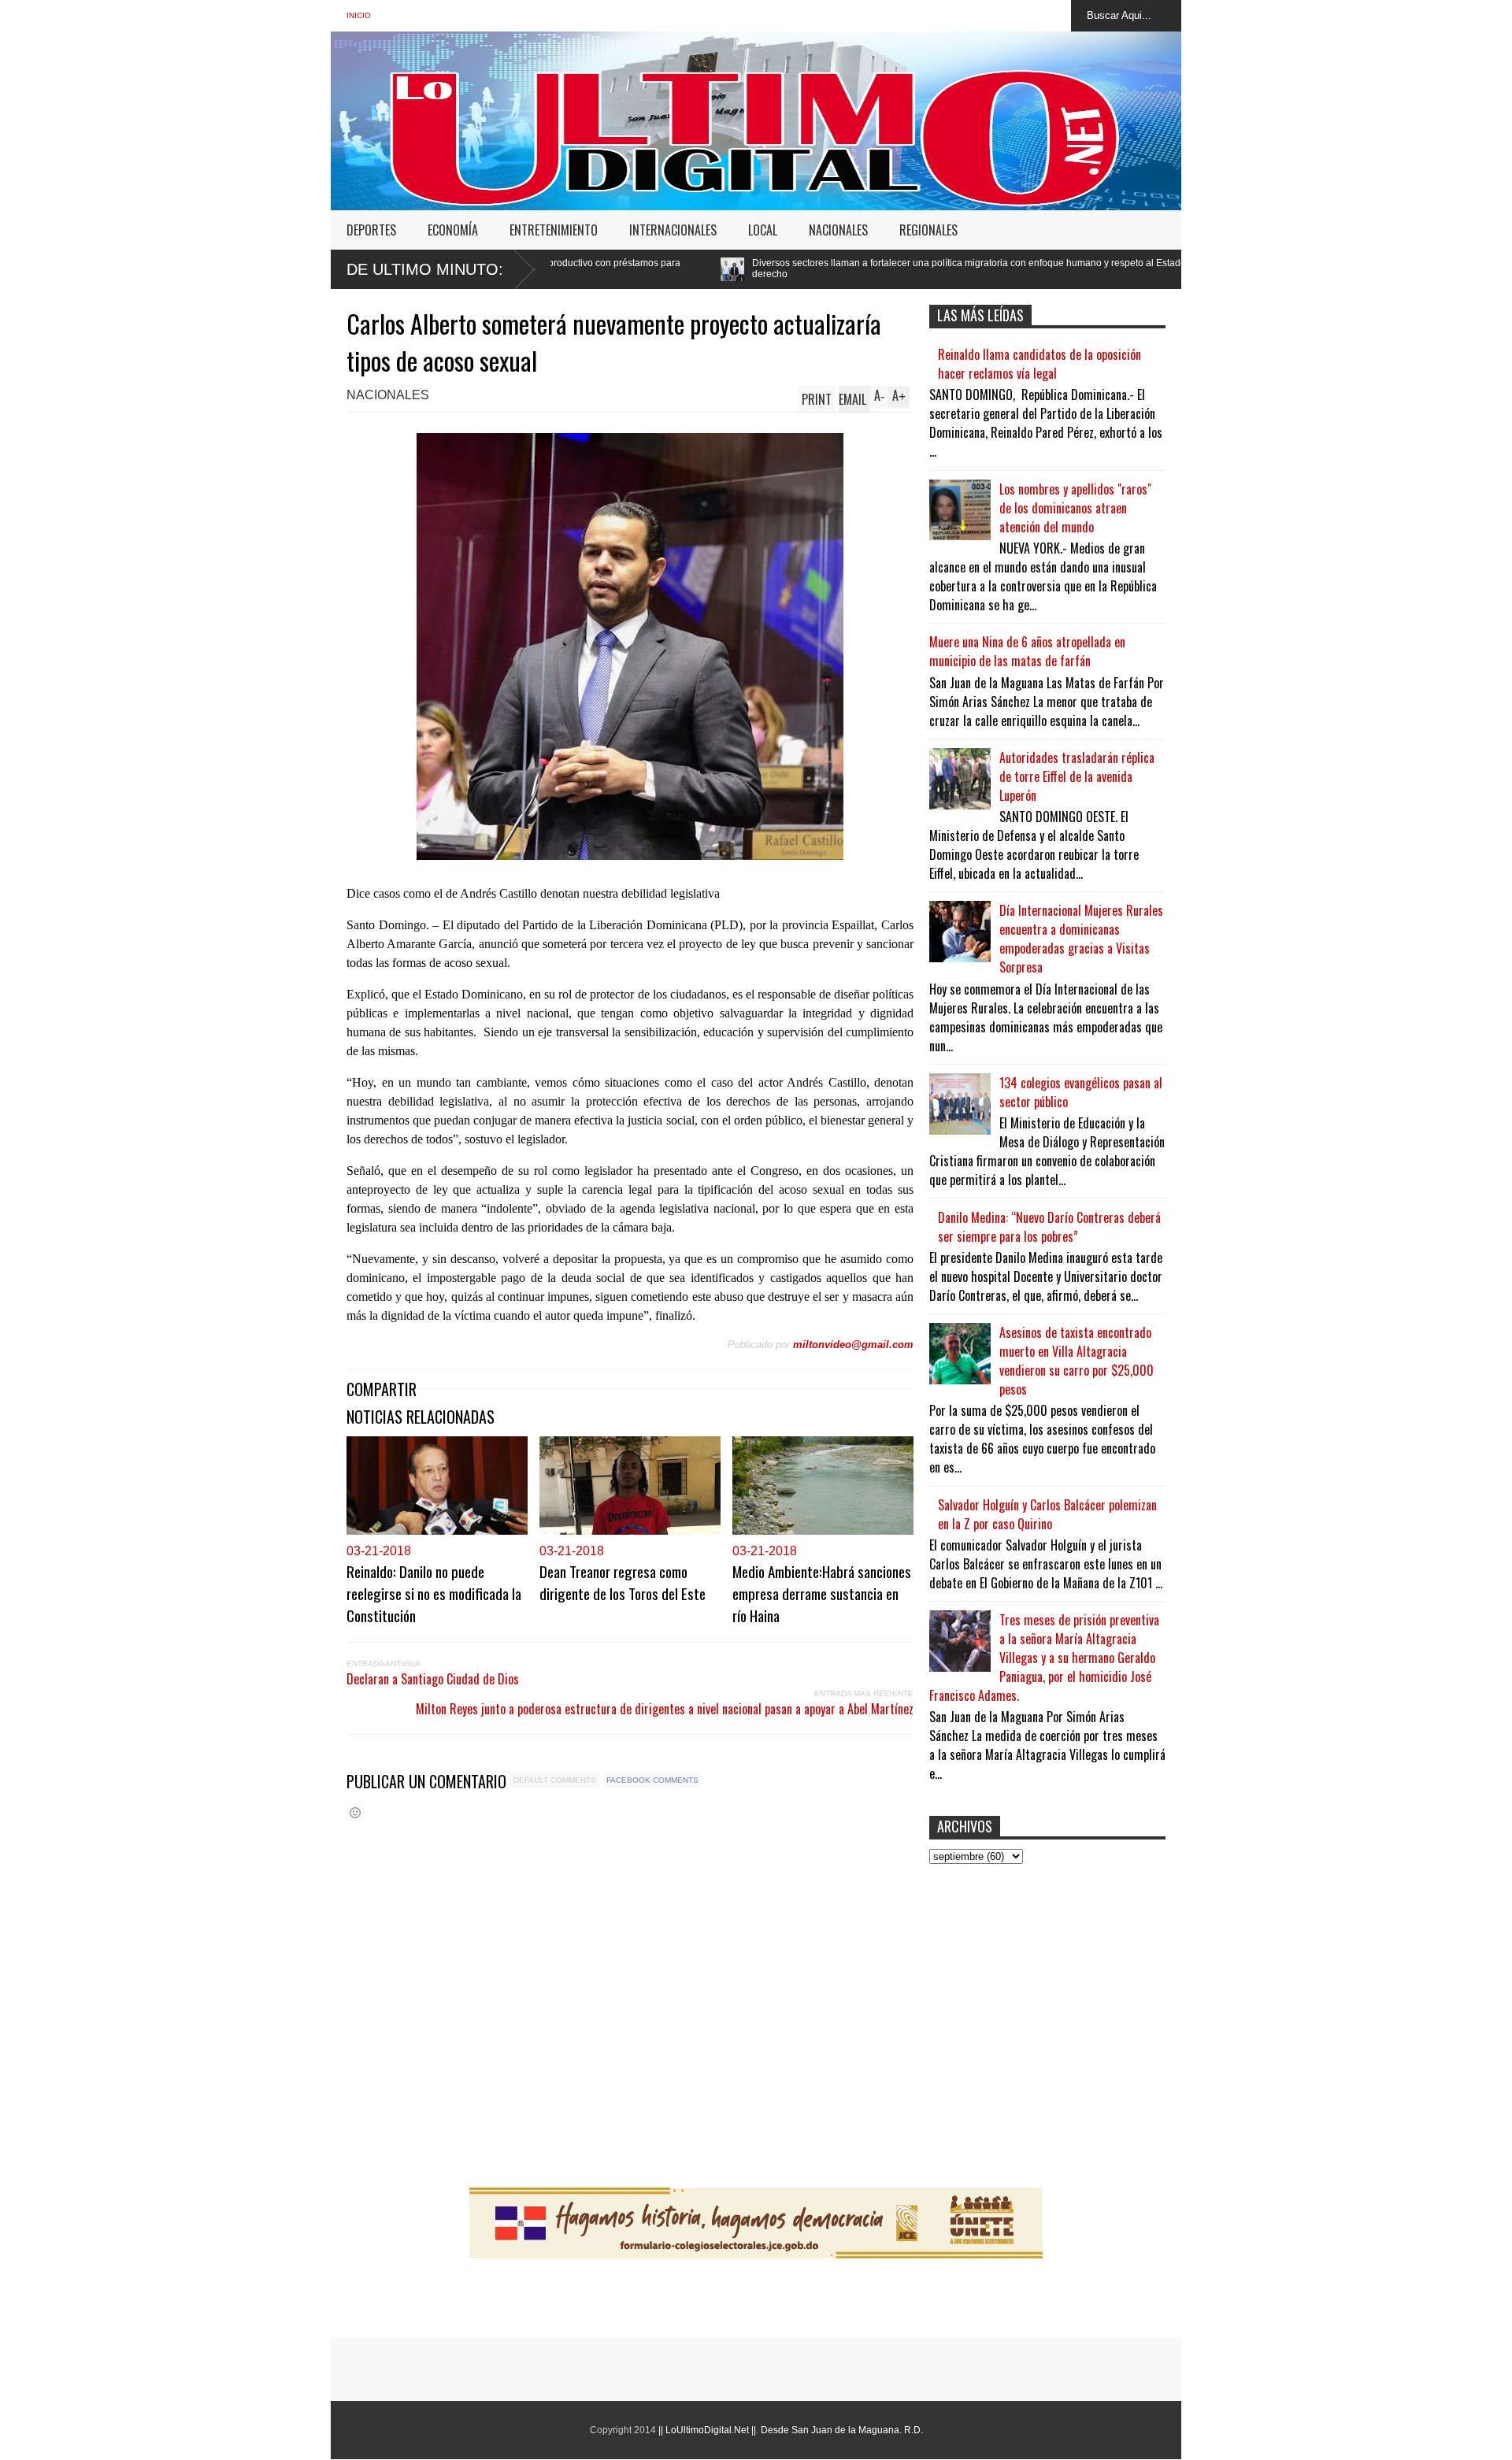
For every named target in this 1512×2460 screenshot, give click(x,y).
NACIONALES (838, 230)
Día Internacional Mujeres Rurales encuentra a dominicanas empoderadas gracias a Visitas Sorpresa (1081, 939)
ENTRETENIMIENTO (554, 230)
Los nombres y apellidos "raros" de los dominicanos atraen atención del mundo (1075, 508)
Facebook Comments (652, 1780)
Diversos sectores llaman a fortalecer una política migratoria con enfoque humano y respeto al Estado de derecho (777, 269)
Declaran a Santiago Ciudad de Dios (433, 1679)
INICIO (359, 15)
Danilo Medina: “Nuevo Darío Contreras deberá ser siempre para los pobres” (1049, 1227)
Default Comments (555, 1780)
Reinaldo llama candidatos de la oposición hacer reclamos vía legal (1039, 364)
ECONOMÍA (453, 230)
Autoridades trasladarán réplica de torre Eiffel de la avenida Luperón (1077, 776)
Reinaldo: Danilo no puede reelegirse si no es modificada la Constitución (434, 1593)
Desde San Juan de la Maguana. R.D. (842, 2430)
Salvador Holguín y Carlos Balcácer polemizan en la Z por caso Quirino (1047, 1514)
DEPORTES (371, 230)
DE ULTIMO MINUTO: (425, 269)
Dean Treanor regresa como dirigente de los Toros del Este (623, 1582)
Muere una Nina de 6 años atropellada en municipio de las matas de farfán (1027, 651)
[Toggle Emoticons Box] (355, 1812)
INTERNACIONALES (673, 230)
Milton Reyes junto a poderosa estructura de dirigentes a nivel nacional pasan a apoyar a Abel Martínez (665, 1709)
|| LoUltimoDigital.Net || (707, 2430)
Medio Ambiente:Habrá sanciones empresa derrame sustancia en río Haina (822, 1593)
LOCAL (763, 230)
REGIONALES (928, 230)
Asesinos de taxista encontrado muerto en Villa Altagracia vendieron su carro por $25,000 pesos (1077, 1361)
